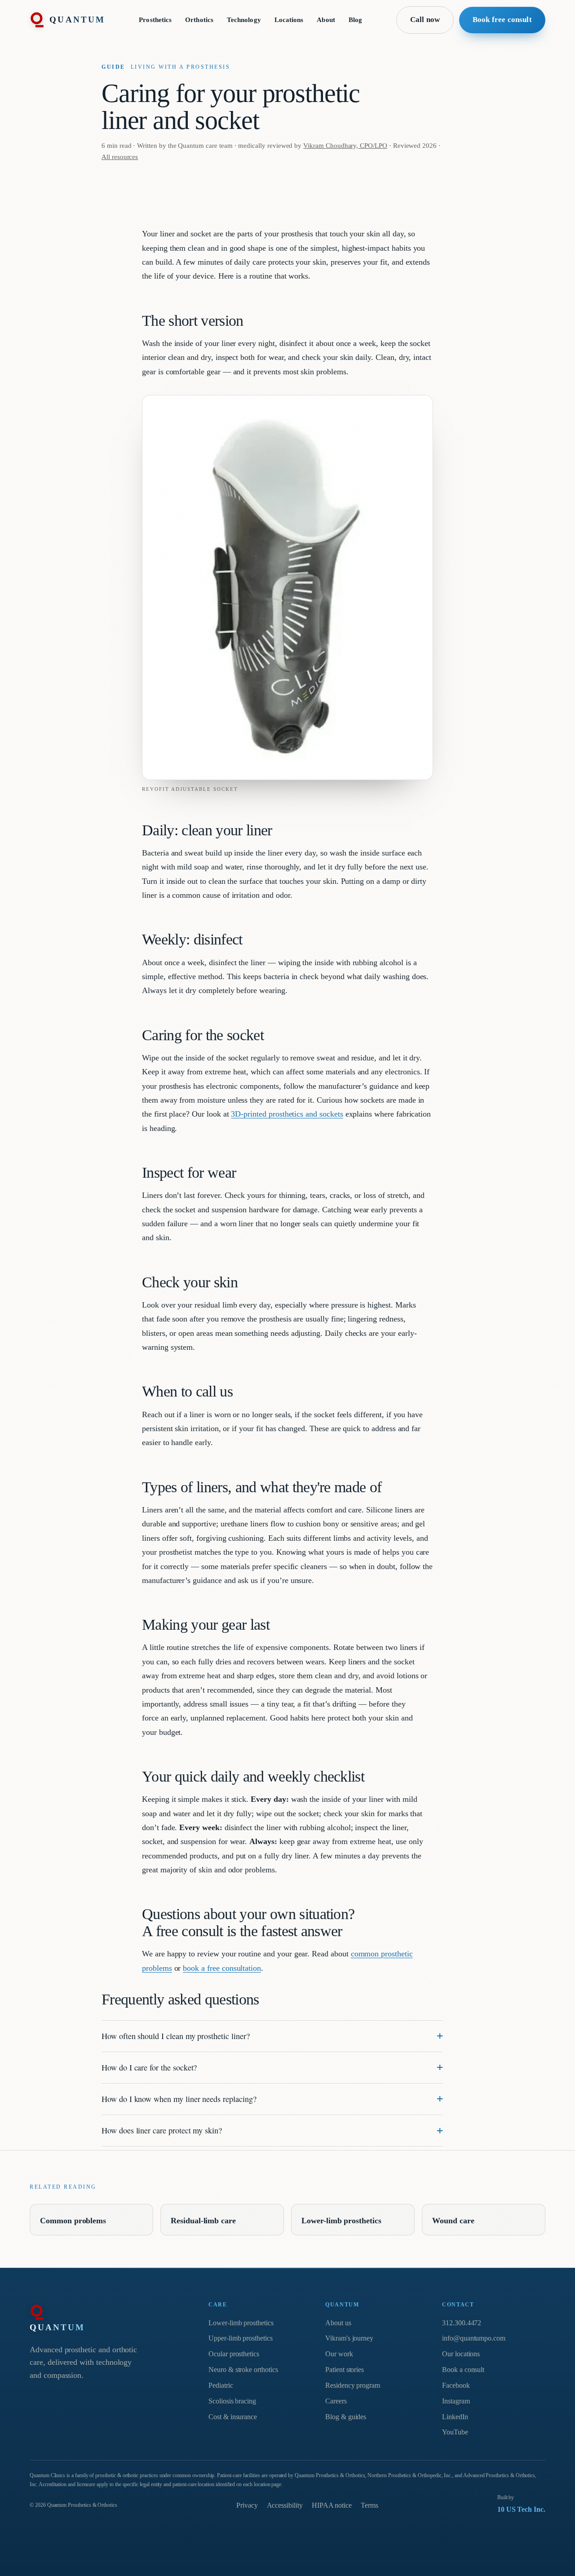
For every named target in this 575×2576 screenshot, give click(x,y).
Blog (355, 20)
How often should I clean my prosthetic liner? (176, 2036)
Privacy (247, 2505)
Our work (339, 2354)
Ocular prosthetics (234, 2354)
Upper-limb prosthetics (241, 2338)
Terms (369, 2505)
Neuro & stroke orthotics (243, 2370)
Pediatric (221, 2385)
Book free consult (502, 20)
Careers (336, 2401)
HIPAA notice (332, 2505)
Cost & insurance (233, 2417)
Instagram (456, 2401)
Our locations (461, 2354)
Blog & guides (346, 2417)
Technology (244, 20)
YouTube (455, 2432)
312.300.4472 (462, 2323)
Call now (425, 20)
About (326, 20)
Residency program (353, 2385)
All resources (120, 157)
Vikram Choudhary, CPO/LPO (345, 145)
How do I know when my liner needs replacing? (179, 2099)
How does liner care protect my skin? (162, 2130)
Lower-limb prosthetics (241, 2323)
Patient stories (345, 2370)
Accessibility (285, 2505)
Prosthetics (155, 20)
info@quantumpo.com (474, 2338)
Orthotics (199, 20)
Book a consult (463, 2370)
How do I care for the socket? (149, 2067)
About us (338, 2323)
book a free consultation (222, 1968)
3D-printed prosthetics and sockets (287, 1114)
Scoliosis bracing (232, 2401)
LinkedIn (455, 2417)
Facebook (456, 2385)
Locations (289, 20)
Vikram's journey (349, 2338)
